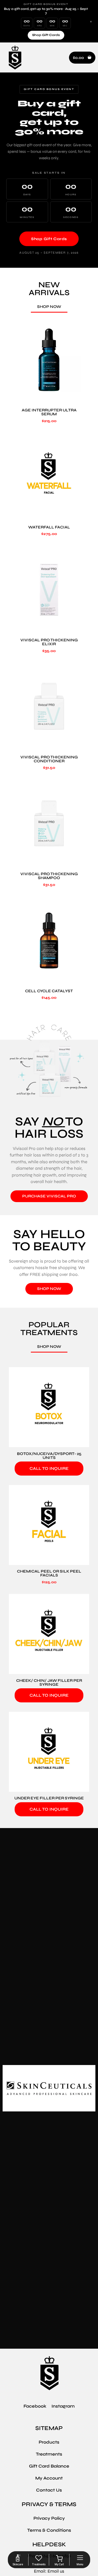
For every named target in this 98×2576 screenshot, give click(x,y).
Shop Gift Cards (46, 35)
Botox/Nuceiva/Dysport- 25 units (49, 1456)
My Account (49, 2478)
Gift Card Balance (49, 2466)
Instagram (63, 2406)
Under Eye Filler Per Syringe (49, 1798)
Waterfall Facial (49, 527)
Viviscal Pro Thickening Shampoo (49, 876)
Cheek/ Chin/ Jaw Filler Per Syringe (49, 1682)
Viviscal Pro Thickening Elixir (49, 642)
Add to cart (49, 397)
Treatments (49, 2454)
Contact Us (49, 2490)
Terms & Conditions (49, 2530)
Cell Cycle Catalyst (49, 991)
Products (49, 2442)
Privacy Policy (49, 2518)
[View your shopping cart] (59, 2559)
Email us (56, 2571)
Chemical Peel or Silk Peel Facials (49, 1573)
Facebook (35, 2406)
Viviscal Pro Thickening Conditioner (49, 759)
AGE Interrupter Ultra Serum (49, 412)
